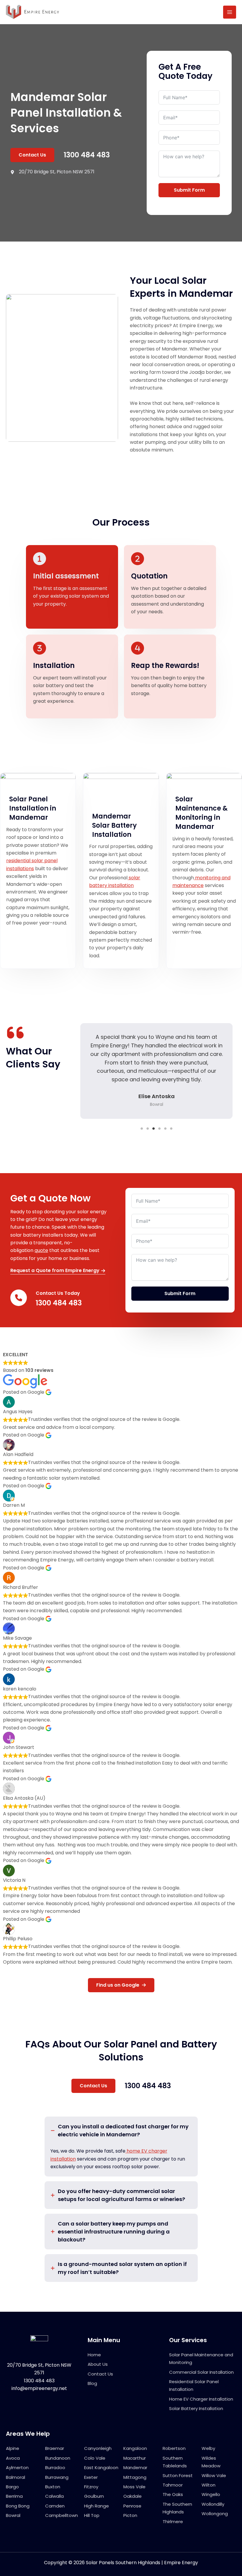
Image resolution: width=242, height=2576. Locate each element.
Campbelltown (62, 2515)
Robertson (174, 2448)
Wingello (211, 2494)
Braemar (55, 2448)
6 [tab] (171, 1129)
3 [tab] (153, 1129)
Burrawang (57, 2477)
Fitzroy (91, 2487)
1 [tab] (142, 1129)
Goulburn (94, 2496)
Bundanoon (58, 2458)
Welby (208, 2448)
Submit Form (189, 190)
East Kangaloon (101, 2467)
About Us (98, 2364)
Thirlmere (173, 2522)
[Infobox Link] (60, 1299)
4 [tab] (159, 1129)
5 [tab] (165, 1129)
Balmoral (15, 2477)
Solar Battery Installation (196, 2408)
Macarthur (135, 2458)
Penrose (132, 2506)
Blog (92, 2383)
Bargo (12, 2487)
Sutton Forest (178, 2475)
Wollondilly (213, 2504)
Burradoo (55, 2467)
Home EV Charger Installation (201, 2399)
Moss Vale (134, 2487)
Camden (55, 2506)
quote (41, 1250)
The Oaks (173, 2494)
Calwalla (54, 2496)
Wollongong (215, 2514)
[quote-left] (15, 1033)
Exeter (91, 2477)
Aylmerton (17, 2467)
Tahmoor (173, 2485)
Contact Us (100, 2374)
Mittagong (135, 2477)
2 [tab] (148, 1129)
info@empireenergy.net (39, 2388)
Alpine (13, 2448)
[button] (32, 155)
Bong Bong (18, 2506)
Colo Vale (95, 2458)
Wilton (209, 2485)
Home (94, 2355)
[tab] (121, 2147)
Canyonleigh (98, 2448)
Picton (130, 2515)
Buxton (53, 2487)
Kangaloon (135, 2448)
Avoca (13, 2458)
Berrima (14, 2496)
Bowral (13, 2515)
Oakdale (133, 2496)
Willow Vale (214, 2475)
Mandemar (135, 2467)
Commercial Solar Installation (201, 2372)
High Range (97, 2506)
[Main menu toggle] (230, 12)
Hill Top (92, 2515)
